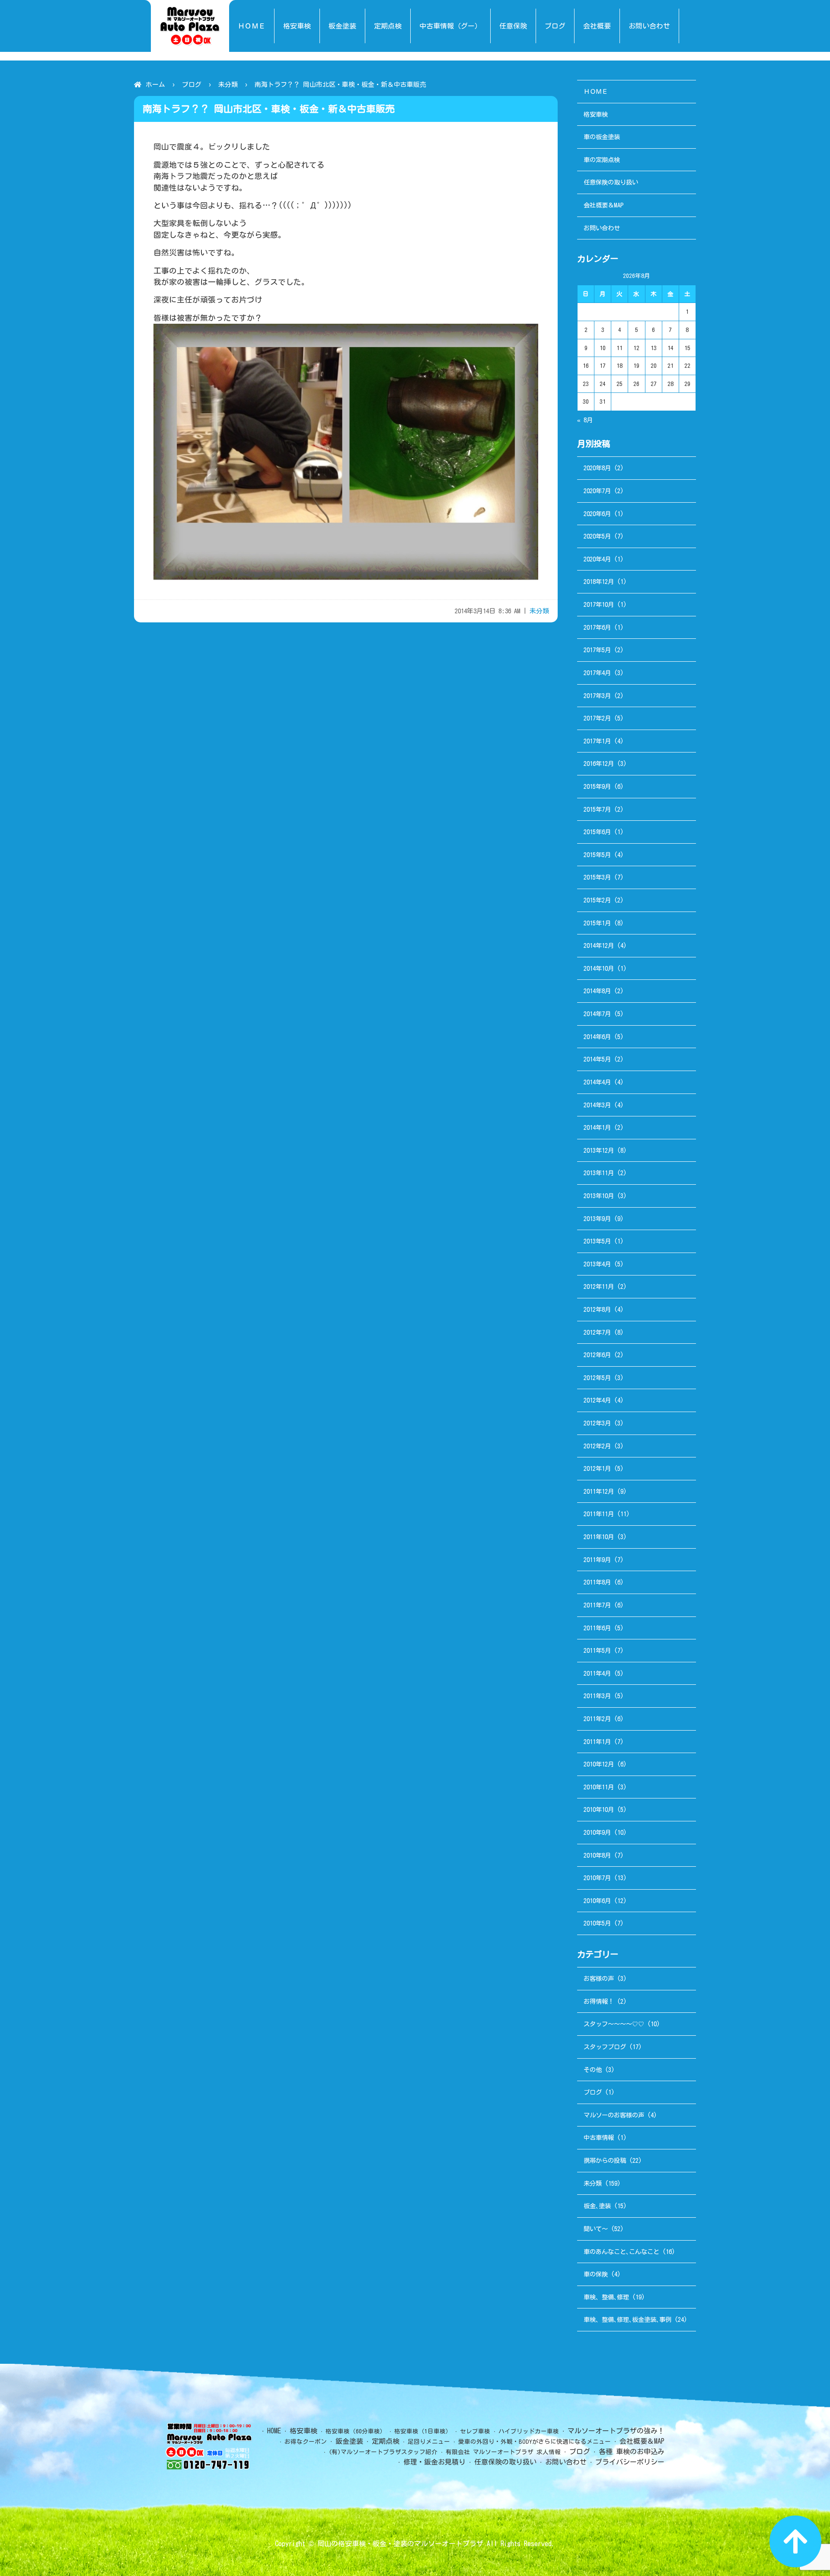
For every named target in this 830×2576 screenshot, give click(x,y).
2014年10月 (599, 968)
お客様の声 (599, 1978)
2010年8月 (597, 1855)
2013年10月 (599, 1196)
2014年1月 (597, 1127)
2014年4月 (597, 1082)
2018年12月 (599, 582)
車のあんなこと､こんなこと (621, 2252)
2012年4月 (597, 1400)
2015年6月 (597, 832)
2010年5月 (597, 1923)
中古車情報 (599, 2138)
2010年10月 (599, 1809)
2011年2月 (597, 1719)
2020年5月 (597, 536)
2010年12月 (599, 1764)
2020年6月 (597, 514)
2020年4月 (597, 559)
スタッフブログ (605, 2047)
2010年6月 (597, 1901)
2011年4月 (597, 1673)
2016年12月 (599, 764)
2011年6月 (597, 1628)
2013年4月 (597, 1264)
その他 (593, 2070)
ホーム (155, 84)
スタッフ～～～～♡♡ (614, 2024)
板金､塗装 (597, 2206)
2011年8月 (597, 1582)
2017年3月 (597, 696)
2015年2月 (597, 900)
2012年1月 (597, 1468)
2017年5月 (597, 650)
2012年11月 (599, 1286)
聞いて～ (596, 2229)
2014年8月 (597, 991)
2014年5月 (597, 1059)
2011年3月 (597, 1696)
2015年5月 (597, 855)
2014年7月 (597, 1014)
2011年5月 (597, 1650)
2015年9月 (597, 786)
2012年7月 (597, 1332)
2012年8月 (597, 1309)
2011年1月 (597, 1742)
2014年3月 (597, 1105)
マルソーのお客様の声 (614, 2115)
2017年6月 (597, 627)
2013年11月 (599, 1173)
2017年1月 (597, 741)
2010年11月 (599, 1787)
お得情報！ (599, 2001)
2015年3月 (597, 877)
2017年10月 (599, 604)
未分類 (228, 84)
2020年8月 (597, 468)
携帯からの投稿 (605, 2160)
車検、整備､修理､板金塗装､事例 (627, 2319)
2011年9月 (597, 1560)
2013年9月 (597, 1219)
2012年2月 (597, 1446)
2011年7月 (597, 1605)
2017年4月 (597, 673)
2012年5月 (597, 1378)
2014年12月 (599, 945)
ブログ (192, 84)
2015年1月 (597, 923)
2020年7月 (597, 491)
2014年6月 (597, 1037)
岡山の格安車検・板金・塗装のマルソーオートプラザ (400, 2544)
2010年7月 (597, 1878)
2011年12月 (599, 1491)
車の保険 (596, 2274)
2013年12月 (599, 1150)
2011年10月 (599, 1537)
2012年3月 (597, 1423)
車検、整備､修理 (606, 2297)
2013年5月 (597, 1241)
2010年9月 (597, 1832)
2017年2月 (597, 718)
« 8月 (585, 420)
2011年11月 (599, 1514)
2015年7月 (597, 809)
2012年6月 (597, 1355)
